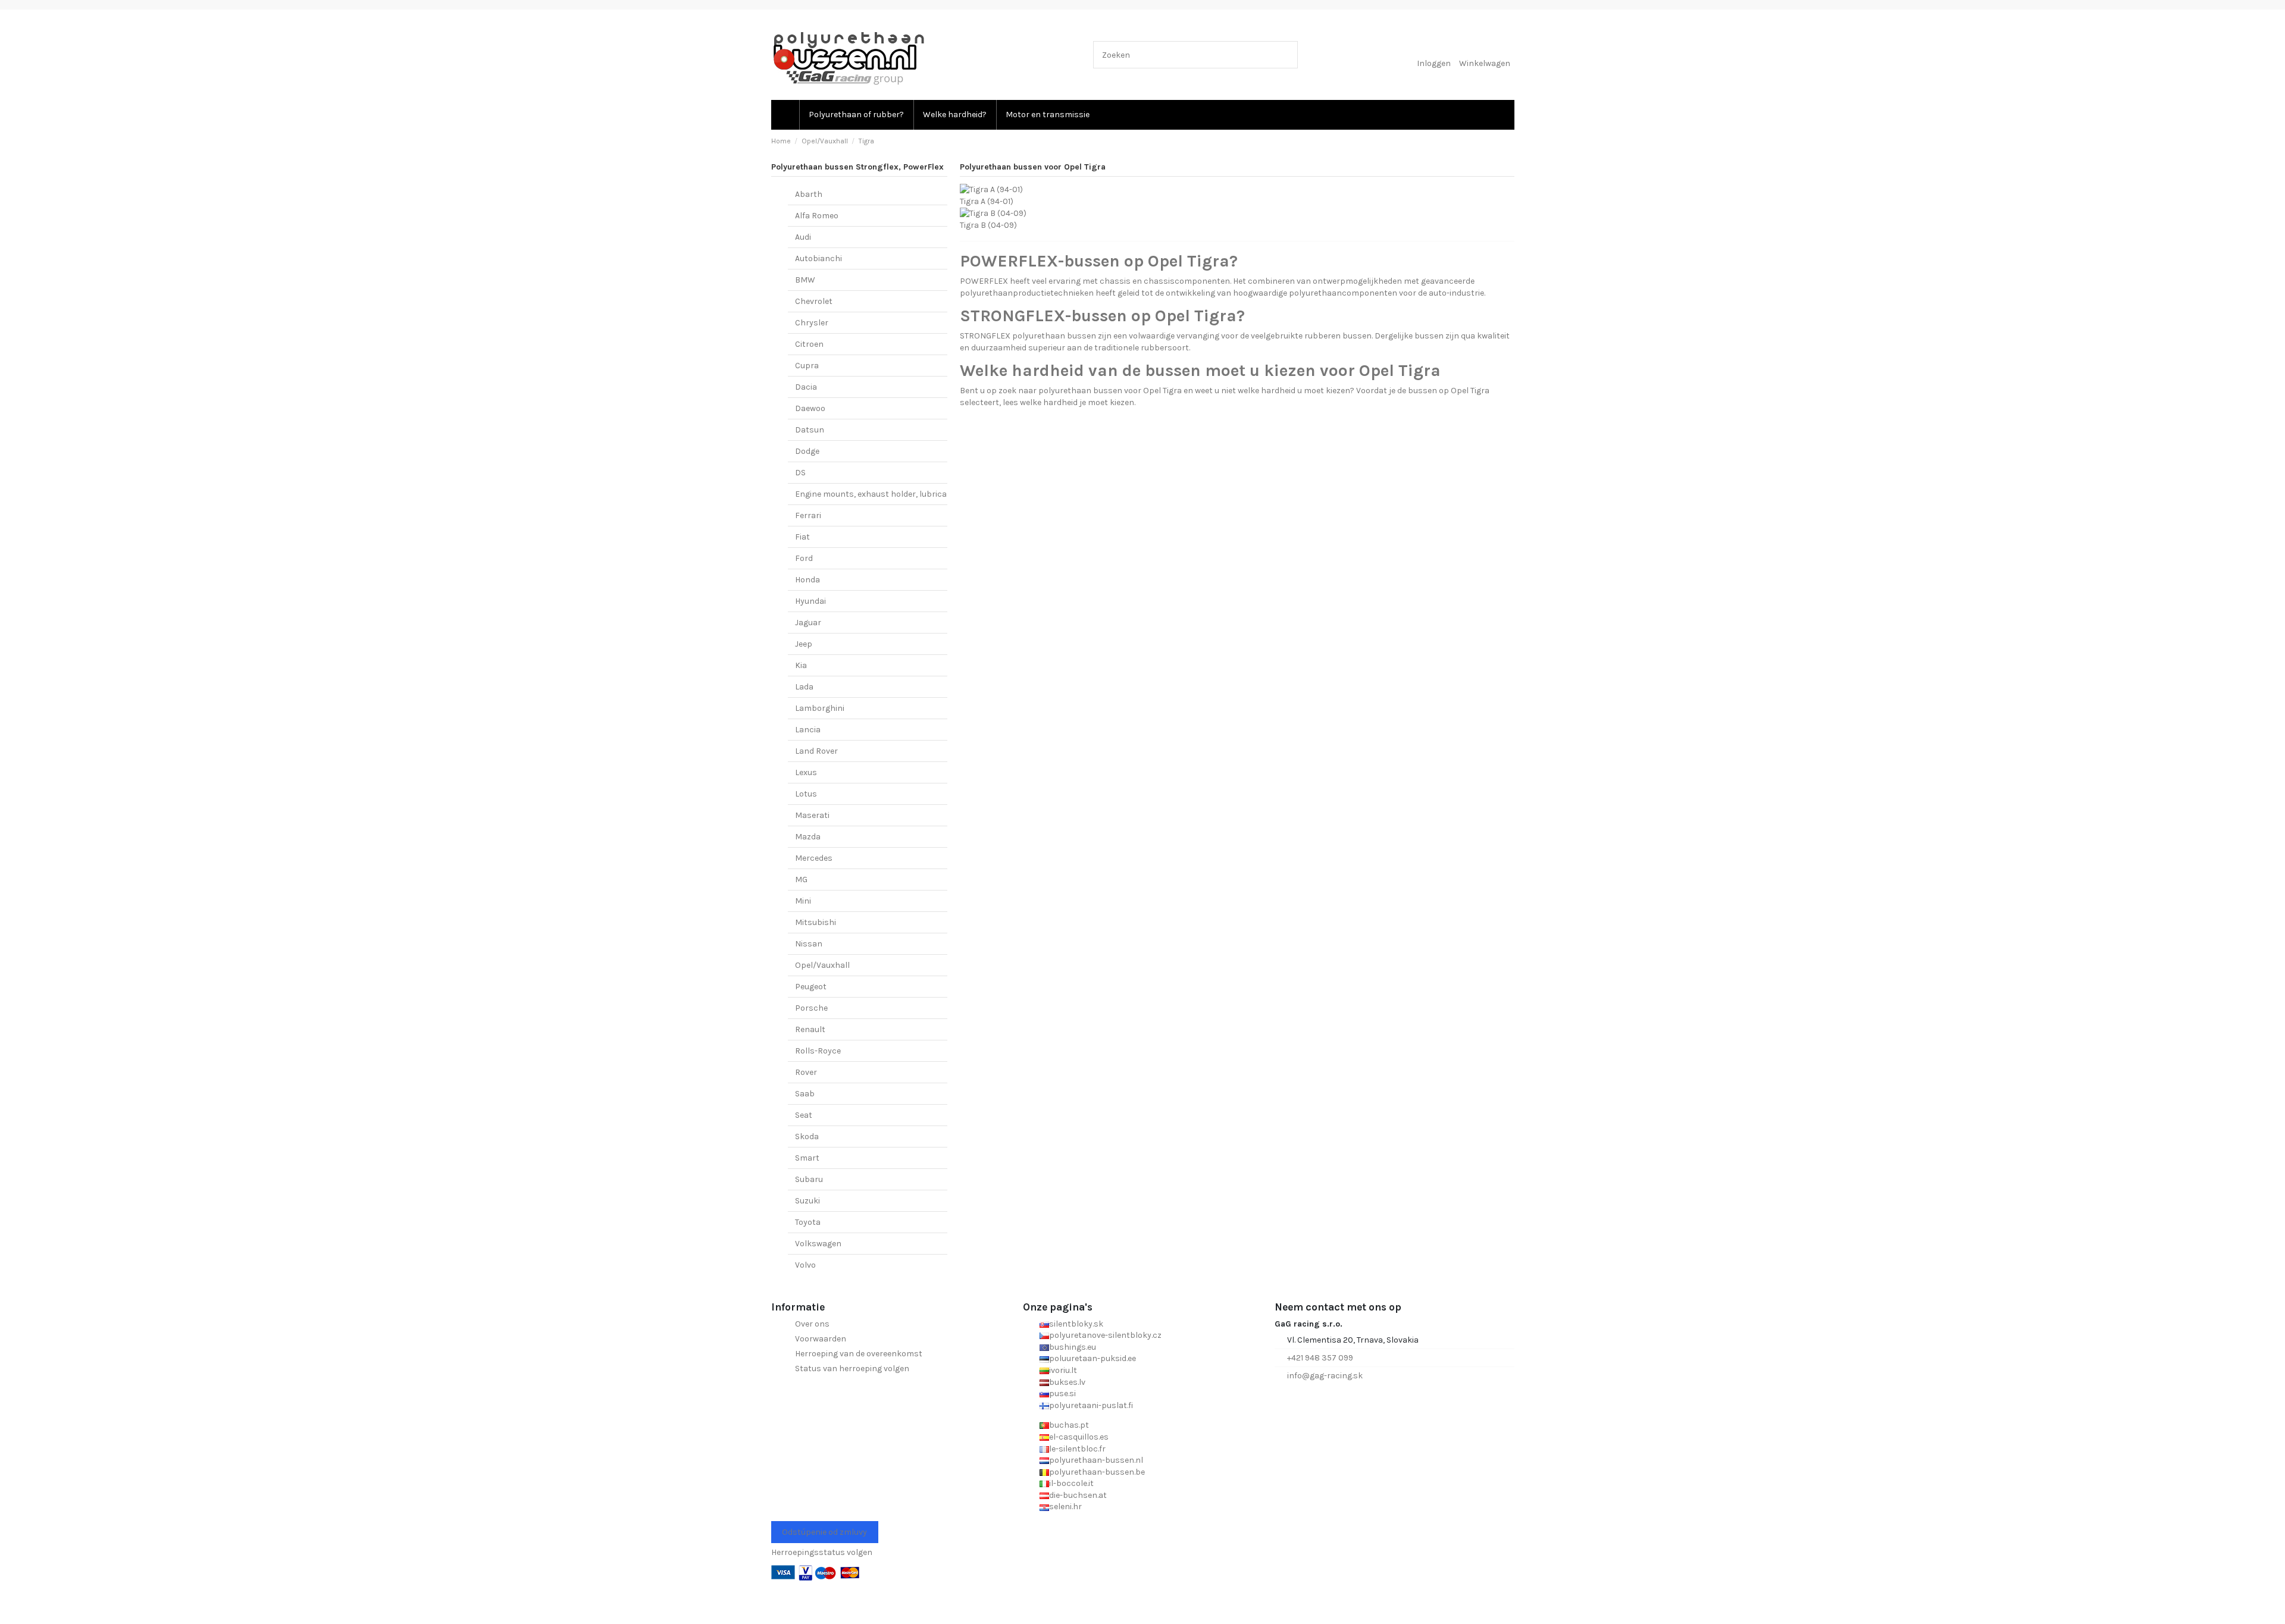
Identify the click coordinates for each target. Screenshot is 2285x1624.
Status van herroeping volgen (852, 1369)
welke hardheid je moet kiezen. (1078, 402)
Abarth (809, 194)
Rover (806, 1072)
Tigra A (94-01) (987, 201)
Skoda (807, 1137)
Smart (807, 1158)
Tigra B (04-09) (988, 225)
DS (800, 473)
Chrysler (812, 323)
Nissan (809, 944)
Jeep (804, 644)
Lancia (808, 730)
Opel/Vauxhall (822, 965)
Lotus (806, 794)
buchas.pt (1069, 1425)
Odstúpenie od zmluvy (824, 1532)
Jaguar (808, 623)
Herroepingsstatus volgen (822, 1552)
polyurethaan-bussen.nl (1096, 1460)
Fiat (802, 537)
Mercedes (814, 858)
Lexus (806, 772)
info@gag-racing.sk (1325, 1376)
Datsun (810, 430)
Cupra (807, 366)
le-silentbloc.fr (1077, 1449)
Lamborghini (820, 708)
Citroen (809, 344)
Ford (804, 558)
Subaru (809, 1179)
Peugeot (811, 987)
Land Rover (816, 751)
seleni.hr (1065, 1507)
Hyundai (810, 601)
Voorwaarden (821, 1339)
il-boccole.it (1071, 1483)
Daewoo (810, 408)
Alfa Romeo (817, 216)
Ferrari (808, 515)
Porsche (811, 1008)
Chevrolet (814, 301)
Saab (805, 1094)
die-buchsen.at (1078, 1495)
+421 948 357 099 (1320, 1358)
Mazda (808, 837)
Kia (801, 665)
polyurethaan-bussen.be (1097, 1472)
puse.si (1062, 1393)
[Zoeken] (1286, 54)
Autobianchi (818, 258)
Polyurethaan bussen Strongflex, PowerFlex (857, 167)
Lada (804, 687)
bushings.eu (1073, 1347)
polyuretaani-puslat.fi (1091, 1405)
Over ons (812, 1324)
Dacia (806, 387)
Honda (807, 580)
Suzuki (807, 1201)
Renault (810, 1029)
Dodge (807, 451)
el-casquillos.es (1079, 1437)
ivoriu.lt (1063, 1370)
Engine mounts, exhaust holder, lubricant (875, 494)
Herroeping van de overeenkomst (859, 1354)
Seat (804, 1115)
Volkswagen (818, 1244)
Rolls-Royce (818, 1051)
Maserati (812, 815)
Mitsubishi (816, 922)
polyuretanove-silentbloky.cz (1105, 1335)
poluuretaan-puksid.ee (1093, 1358)
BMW (805, 280)
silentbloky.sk (1076, 1324)
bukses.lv (1067, 1382)
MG (801, 880)
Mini (803, 901)
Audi (803, 237)
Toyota (808, 1222)
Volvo (805, 1265)
